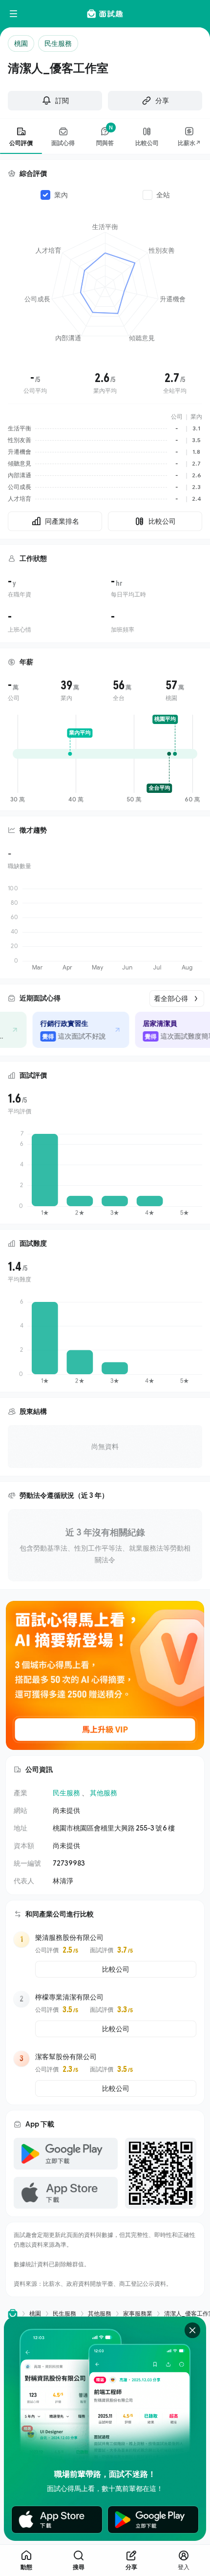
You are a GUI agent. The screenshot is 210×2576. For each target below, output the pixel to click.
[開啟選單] (14, 14)
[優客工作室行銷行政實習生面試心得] (77, 1030)
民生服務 (66, 1793)
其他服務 (104, 1793)
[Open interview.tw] (13, 2313)
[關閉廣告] (192, 2330)
